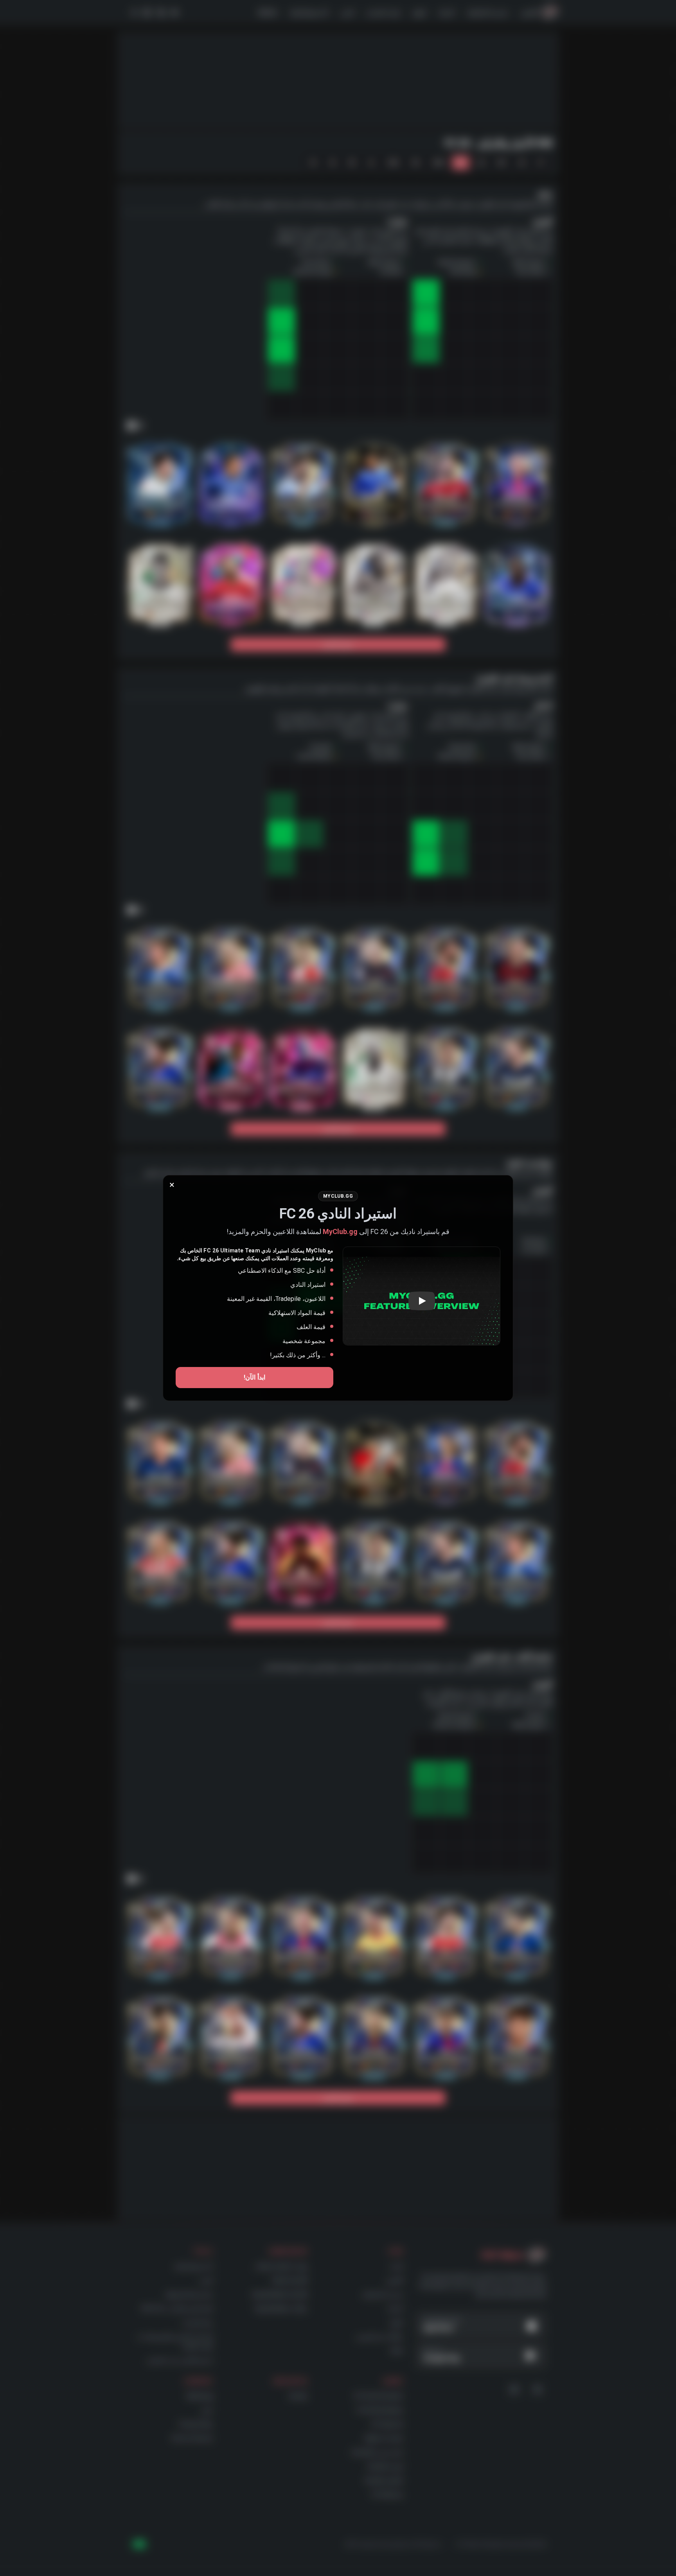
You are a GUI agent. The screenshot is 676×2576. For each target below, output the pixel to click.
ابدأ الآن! (254, 1377)
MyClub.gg (340, 1231)
